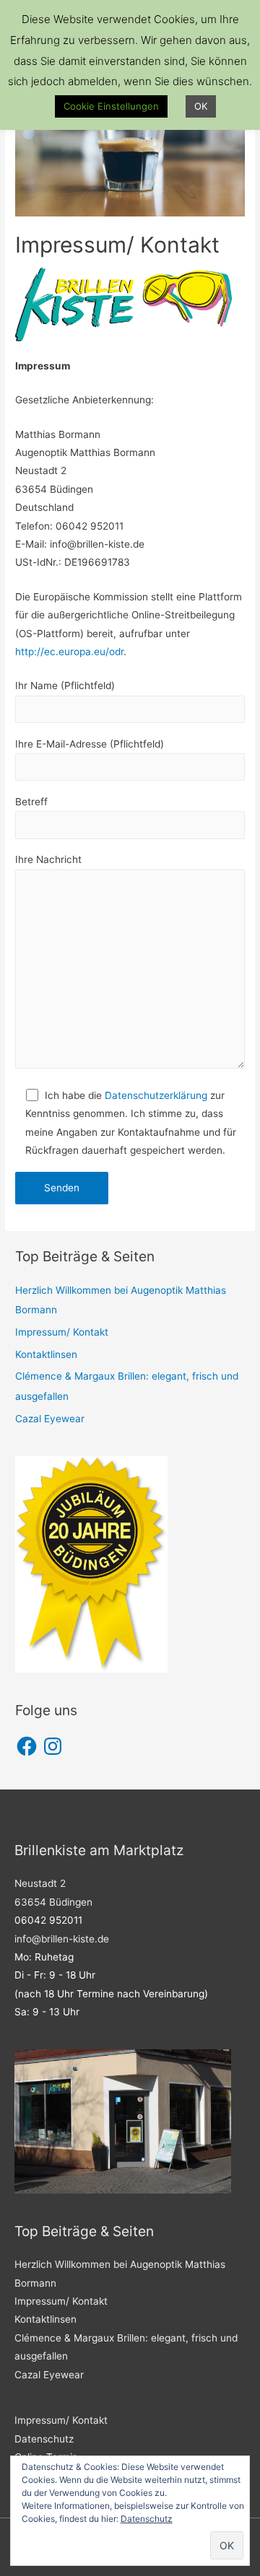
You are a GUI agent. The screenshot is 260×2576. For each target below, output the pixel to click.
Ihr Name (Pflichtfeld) (65, 685)
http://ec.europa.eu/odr (69, 652)
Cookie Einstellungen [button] (111, 106)
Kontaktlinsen (46, 1354)
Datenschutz (44, 2439)
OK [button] (201, 106)
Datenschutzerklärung (156, 1095)
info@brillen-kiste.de (62, 1939)
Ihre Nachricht (48, 859)
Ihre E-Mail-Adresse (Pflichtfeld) (90, 744)
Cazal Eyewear (50, 1419)
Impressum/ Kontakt (62, 1332)
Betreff (31, 802)
